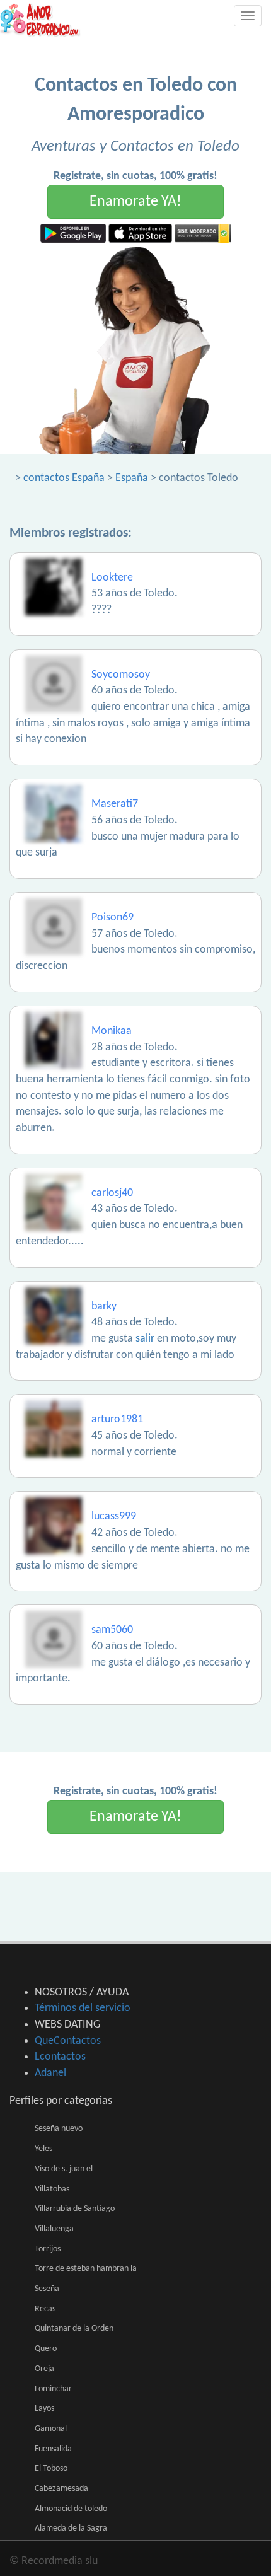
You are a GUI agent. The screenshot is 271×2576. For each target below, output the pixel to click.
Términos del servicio (83, 2008)
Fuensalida (53, 2449)
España (132, 478)
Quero (46, 2349)
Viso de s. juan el (64, 2169)
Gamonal (51, 2429)
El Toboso (51, 2469)
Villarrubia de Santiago (75, 2209)
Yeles (43, 2149)
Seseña (47, 2289)
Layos (44, 2409)
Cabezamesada (61, 2489)
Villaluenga (54, 2229)
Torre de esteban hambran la (86, 2269)
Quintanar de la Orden (74, 2329)
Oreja (44, 2369)
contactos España (64, 478)
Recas (45, 2309)
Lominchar (53, 2389)
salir (145, 1339)
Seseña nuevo (59, 2129)
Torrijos (48, 2249)
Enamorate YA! (135, 202)
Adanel (50, 2073)
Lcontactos (60, 2057)
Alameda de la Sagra (71, 2528)
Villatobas (52, 2189)
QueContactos (68, 2041)
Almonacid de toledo (71, 2509)
